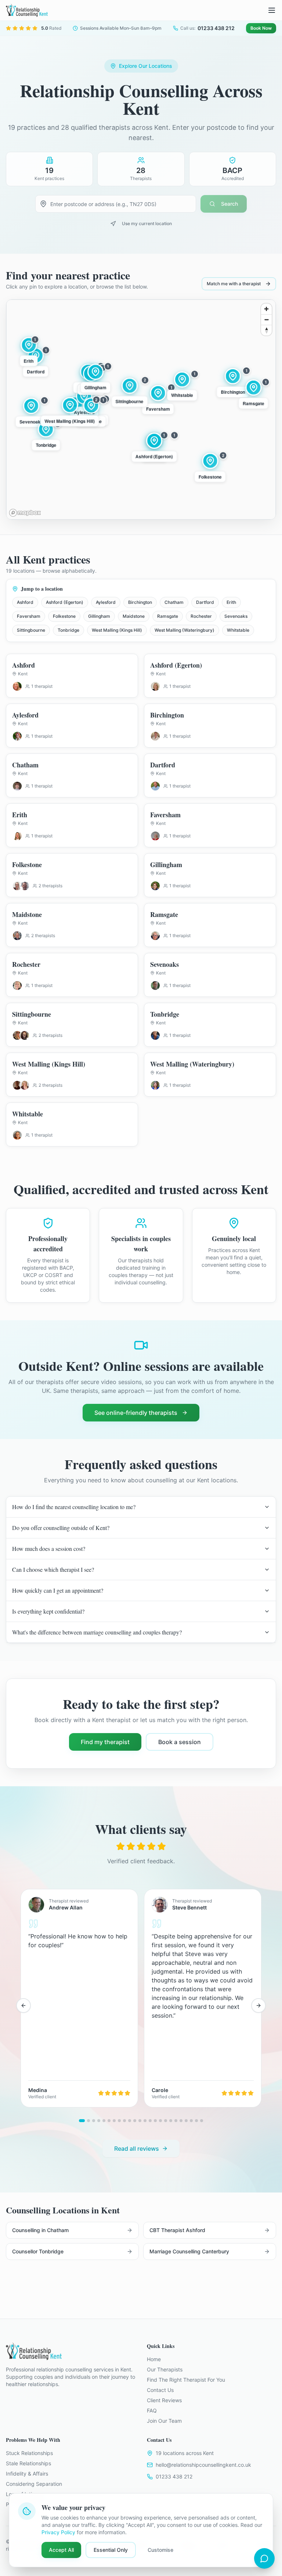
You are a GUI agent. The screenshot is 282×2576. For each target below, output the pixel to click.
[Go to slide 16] (160, 2121)
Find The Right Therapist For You (186, 2380)
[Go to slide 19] (176, 2121)
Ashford (25, 602)
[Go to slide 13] (145, 2121)
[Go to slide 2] (88, 2121)
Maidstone (134, 616)
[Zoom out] (266, 320)
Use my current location (147, 223)
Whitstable (238, 630)
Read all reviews (137, 2148)
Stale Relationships (28, 2463)
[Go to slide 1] (82, 2121)
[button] (154, 447)
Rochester (201, 616)
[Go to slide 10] (130, 2121)
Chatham (174, 602)
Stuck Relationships (29, 2453)
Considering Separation (34, 2484)
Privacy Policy (58, 2532)
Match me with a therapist (234, 284)
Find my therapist (105, 1742)
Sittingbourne (31, 630)
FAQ (152, 2410)
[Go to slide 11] (135, 2121)
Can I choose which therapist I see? (53, 1569)
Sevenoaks (236, 616)
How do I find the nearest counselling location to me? (74, 1507)
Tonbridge (68, 630)
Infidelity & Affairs (27, 2474)
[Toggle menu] (272, 10)
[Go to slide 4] (99, 2121)
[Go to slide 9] (124, 2121)
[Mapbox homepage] (25, 513)
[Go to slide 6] (109, 2121)
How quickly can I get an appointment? (58, 1590)
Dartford (205, 602)
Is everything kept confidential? (48, 1611)
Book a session (180, 1742)
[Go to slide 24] (202, 2121)
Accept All (61, 2550)
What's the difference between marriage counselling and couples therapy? (97, 1632)
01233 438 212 (174, 2476)
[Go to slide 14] (150, 2121)
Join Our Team (164, 2421)
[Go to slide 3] (94, 2121)
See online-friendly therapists (136, 1413)
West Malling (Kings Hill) (117, 630)
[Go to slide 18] (171, 2121)
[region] (141, 410)
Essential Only (111, 2550)
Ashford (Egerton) (65, 602)
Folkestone (64, 616)
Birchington (140, 602)
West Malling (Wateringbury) (185, 630)
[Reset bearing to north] (266, 330)
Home (154, 2359)
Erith (231, 602)
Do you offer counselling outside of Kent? (61, 1528)
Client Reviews (164, 2400)
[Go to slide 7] (114, 2121)
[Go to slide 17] (166, 2121)
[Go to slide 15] (155, 2121)
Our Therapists (165, 2369)
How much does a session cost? (49, 1548)
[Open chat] (264, 2558)
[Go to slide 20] (181, 2121)
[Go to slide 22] (191, 2121)
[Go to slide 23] (196, 2121)
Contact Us (160, 2390)
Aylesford (106, 602)
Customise (160, 2550)
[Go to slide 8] (119, 2121)
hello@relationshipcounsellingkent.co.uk (203, 2465)
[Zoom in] (266, 309)
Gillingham (99, 616)
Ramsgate (168, 616)
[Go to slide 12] (140, 2121)
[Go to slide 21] (186, 2121)
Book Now (261, 28)
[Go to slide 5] (104, 2121)
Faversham (29, 616)
